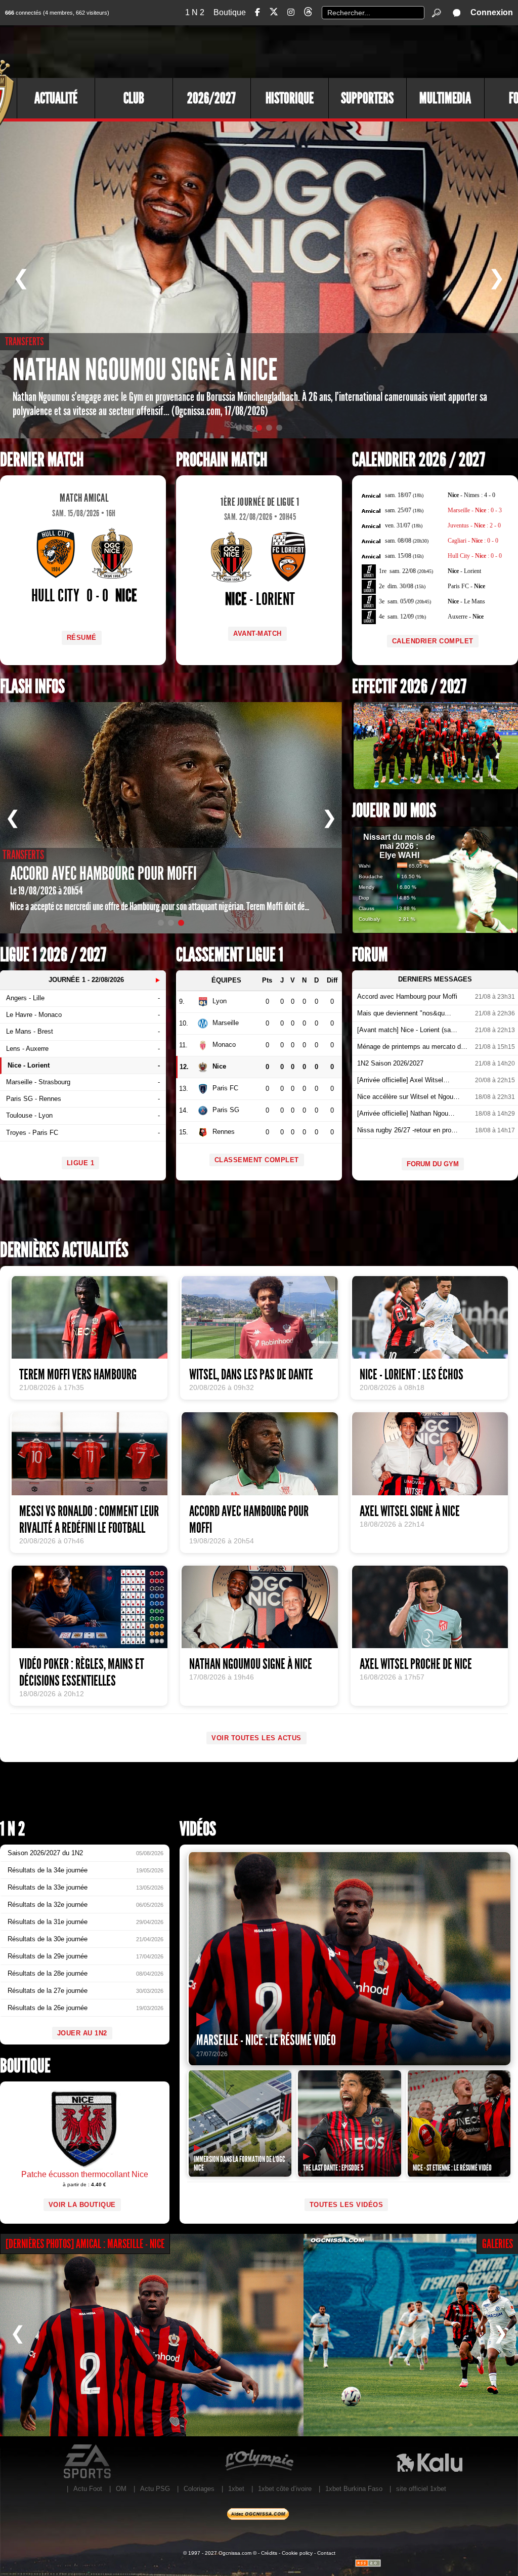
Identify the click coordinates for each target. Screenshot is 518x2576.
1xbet (236, 2489)
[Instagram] (291, 12)
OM (121, 2489)
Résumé (82, 638)
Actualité (56, 98)
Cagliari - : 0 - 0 (473, 541)
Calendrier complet (433, 641)
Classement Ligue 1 (230, 955)
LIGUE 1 (81, 1163)
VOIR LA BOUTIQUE (82, 2205)
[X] (274, 13)
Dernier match (42, 460)
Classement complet (257, 1160)
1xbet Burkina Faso (354, 2489)
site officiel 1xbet (421, 2489)
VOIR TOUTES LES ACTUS (256, 1738)
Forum (370, 955)
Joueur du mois (394, 811)
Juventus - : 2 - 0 (474, 525)
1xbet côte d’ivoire (285, 2489)
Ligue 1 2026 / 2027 (53, 955)
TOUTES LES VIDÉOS (347, 2205)
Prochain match (222, 460)
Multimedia (445, 98)
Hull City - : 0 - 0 (475, 556)
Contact (326, 2553)
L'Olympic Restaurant (259, 2462)
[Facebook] (257, 12)
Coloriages (199, 2489)
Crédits (269, 2553)
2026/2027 (211, 98)
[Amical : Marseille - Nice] (152, 2335)
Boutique (230, 12)
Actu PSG (155, 2489)
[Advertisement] (333, 51)
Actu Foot (88, 2489)
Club (134, 98)
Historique (290, 98)
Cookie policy (297, 2553)
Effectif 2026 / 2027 (409, 687)
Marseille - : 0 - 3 (475, 510)
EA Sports (88, 2462)
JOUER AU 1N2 (82, 2033)
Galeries (498, 2244)
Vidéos (198, 1829)
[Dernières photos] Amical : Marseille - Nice (85, 2244)
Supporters (367, 98)
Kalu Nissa (429, 2462)
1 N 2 (195, 12)
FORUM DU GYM (433, 1164)
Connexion (492, 12)
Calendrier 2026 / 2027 (419, 460)
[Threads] (308, 13)
